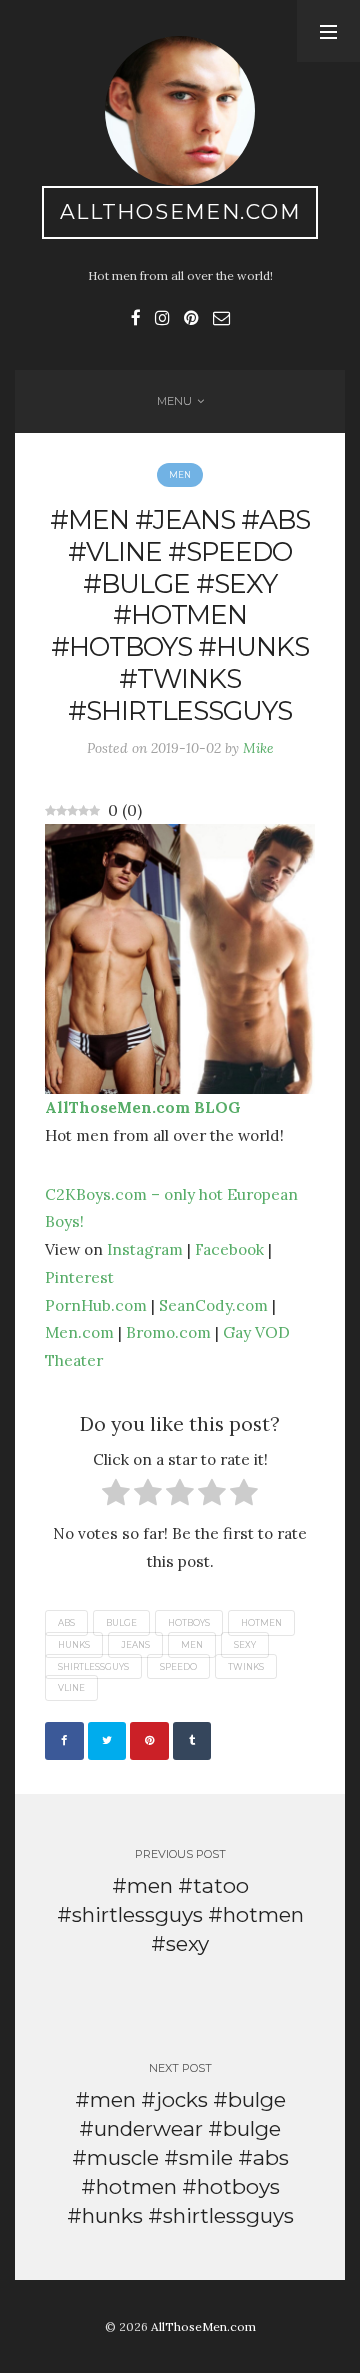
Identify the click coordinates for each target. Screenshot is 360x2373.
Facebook (229, 1249)
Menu (174, 401)
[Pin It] (149, 1741)
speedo (178, 1666)
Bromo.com (168, 1332)
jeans (135, 1645)
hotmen (261, 1623)
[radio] (116, 1496)
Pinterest (79, 1277)
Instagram (145, 1249)
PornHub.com (96, 1305)
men (192, 1645)
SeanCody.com (213, 1305)
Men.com (79, 1332)
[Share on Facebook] (64, 1741)
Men (180, 475)
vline (71, 1688)
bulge (121, 1623)
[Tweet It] (107, 1741)
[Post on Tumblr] (192, 1741)
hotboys (189, 1623)
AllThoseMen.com (180, 211)
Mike (258, 748)
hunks (74, 1645)
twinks (246, 1666)
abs (66, 1623)
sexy (245, 1645)
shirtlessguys (93, 1666)
